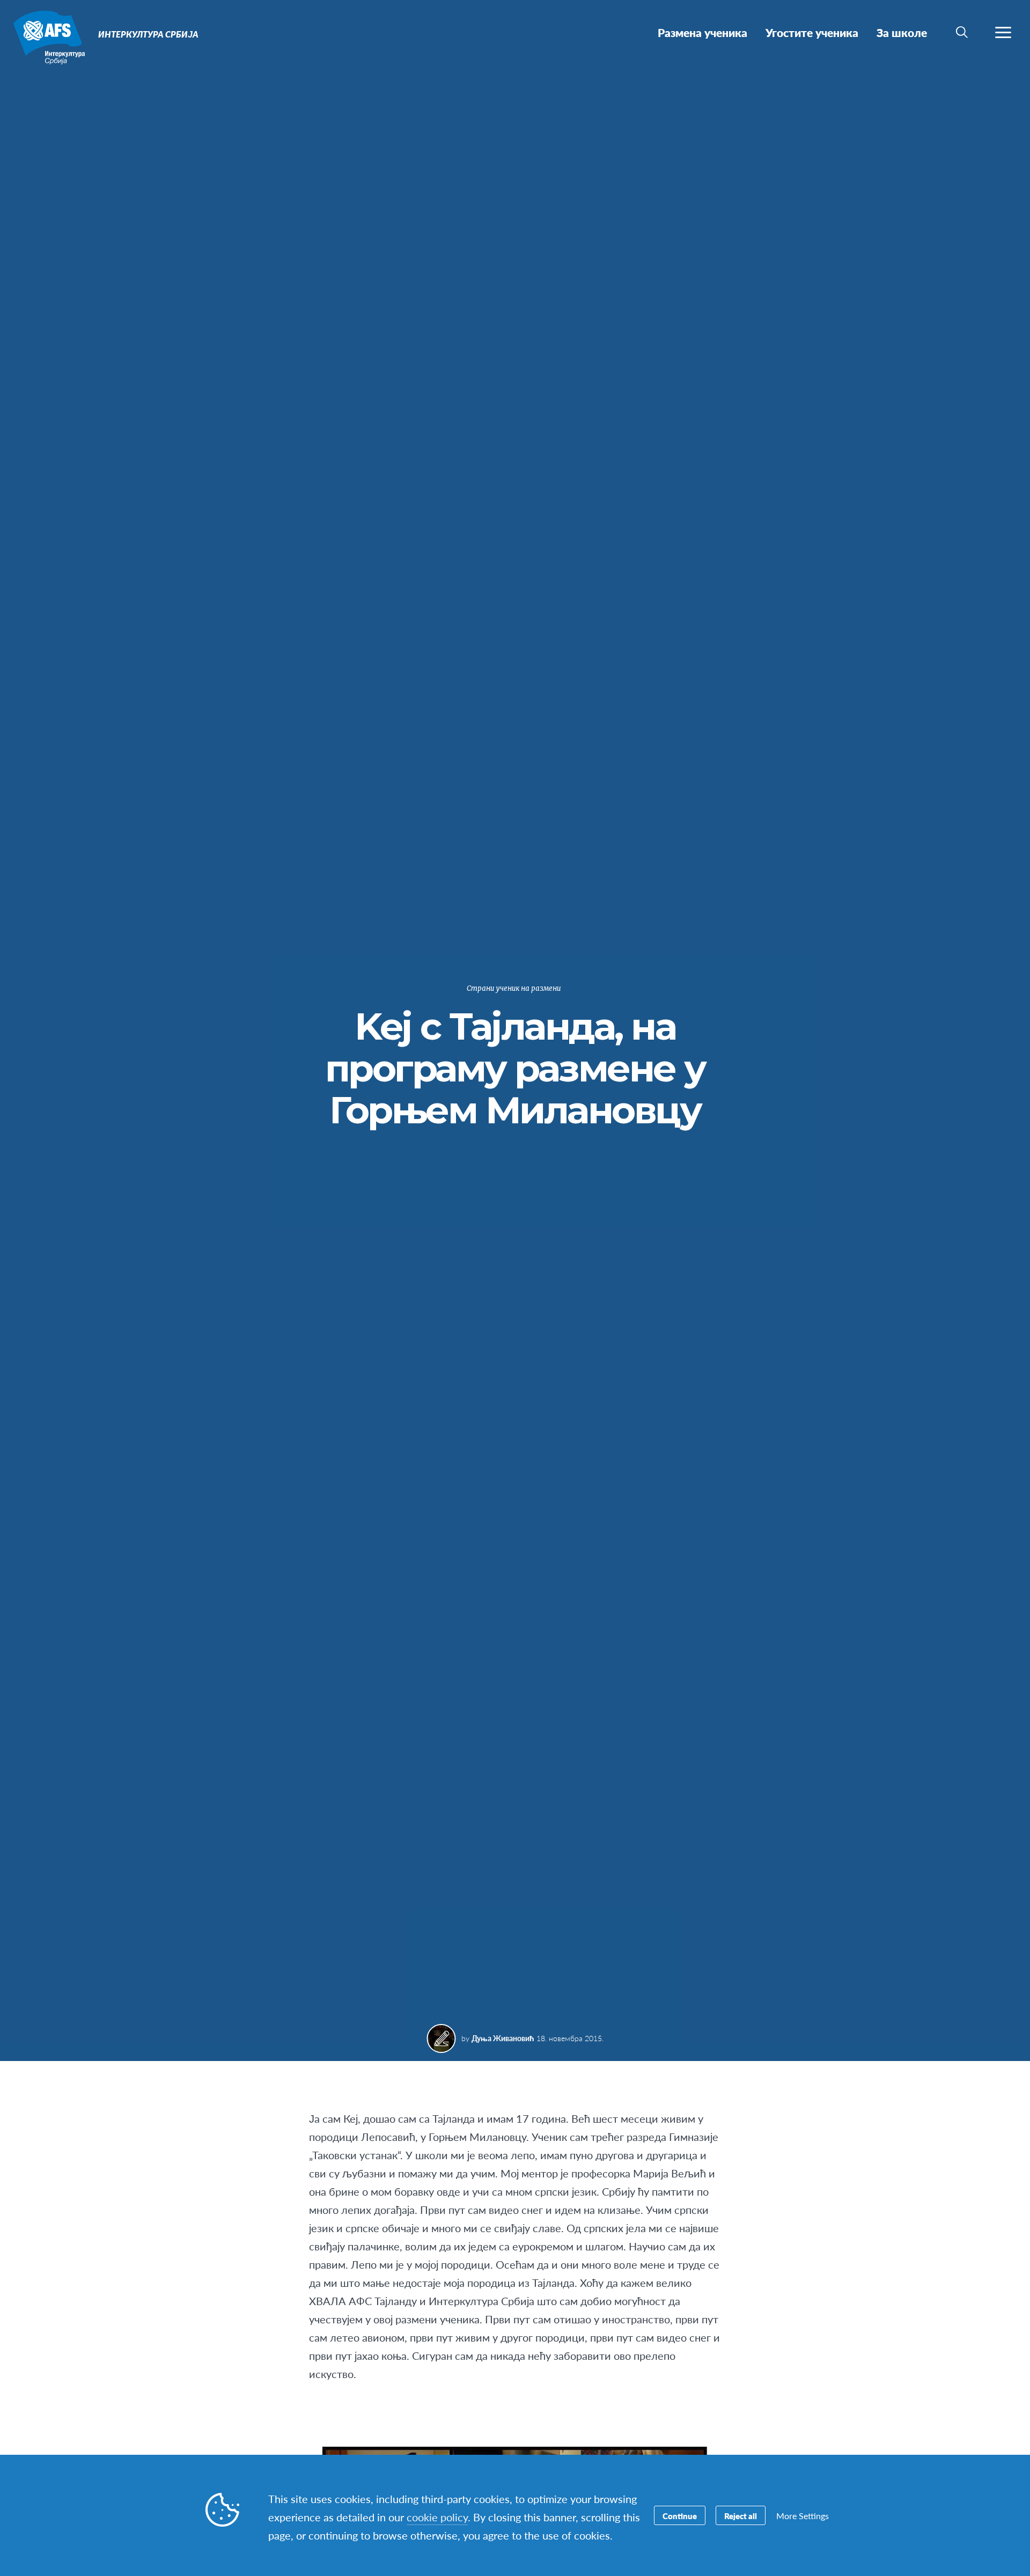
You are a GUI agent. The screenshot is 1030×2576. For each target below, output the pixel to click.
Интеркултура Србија (47, 36)
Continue (680, 2516)
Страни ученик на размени (514, 988)
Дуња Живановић (503, 2038)
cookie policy (437, 2517)
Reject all (741, 2516)
